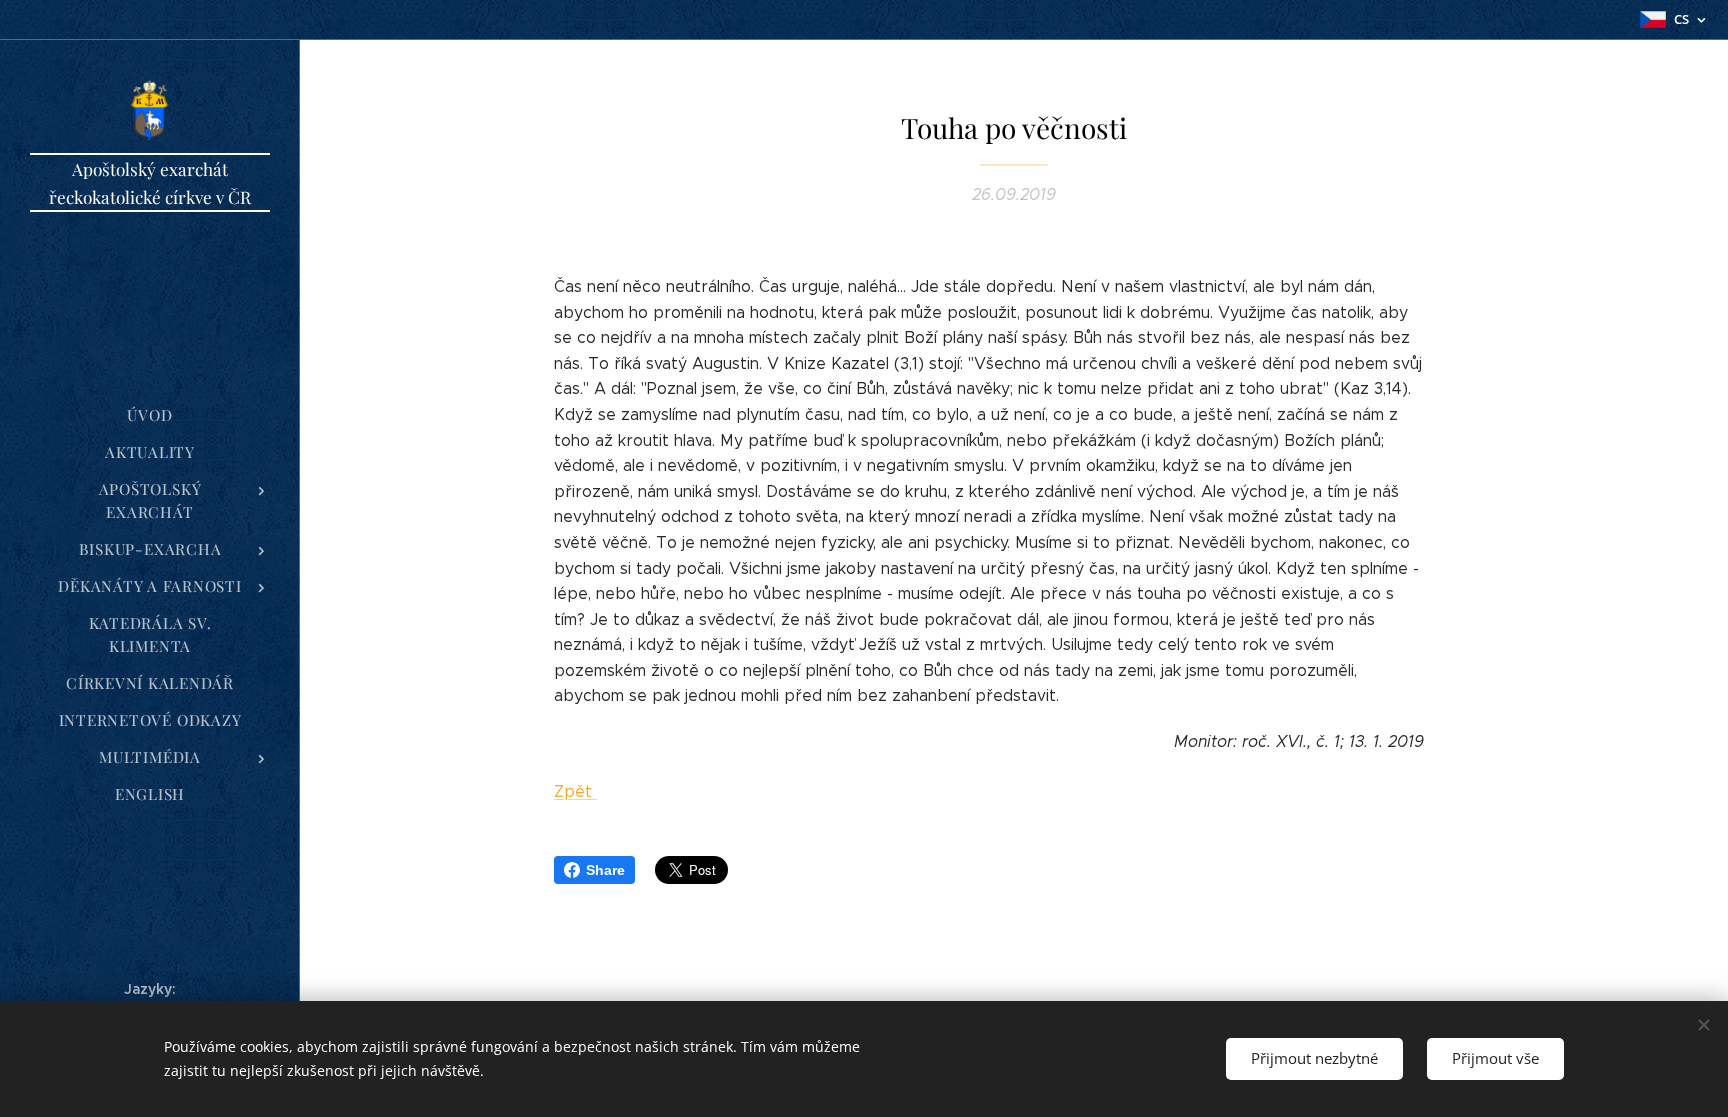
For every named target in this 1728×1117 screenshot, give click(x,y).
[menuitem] (150, 415)
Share (605, 870)
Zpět (575, 791)
